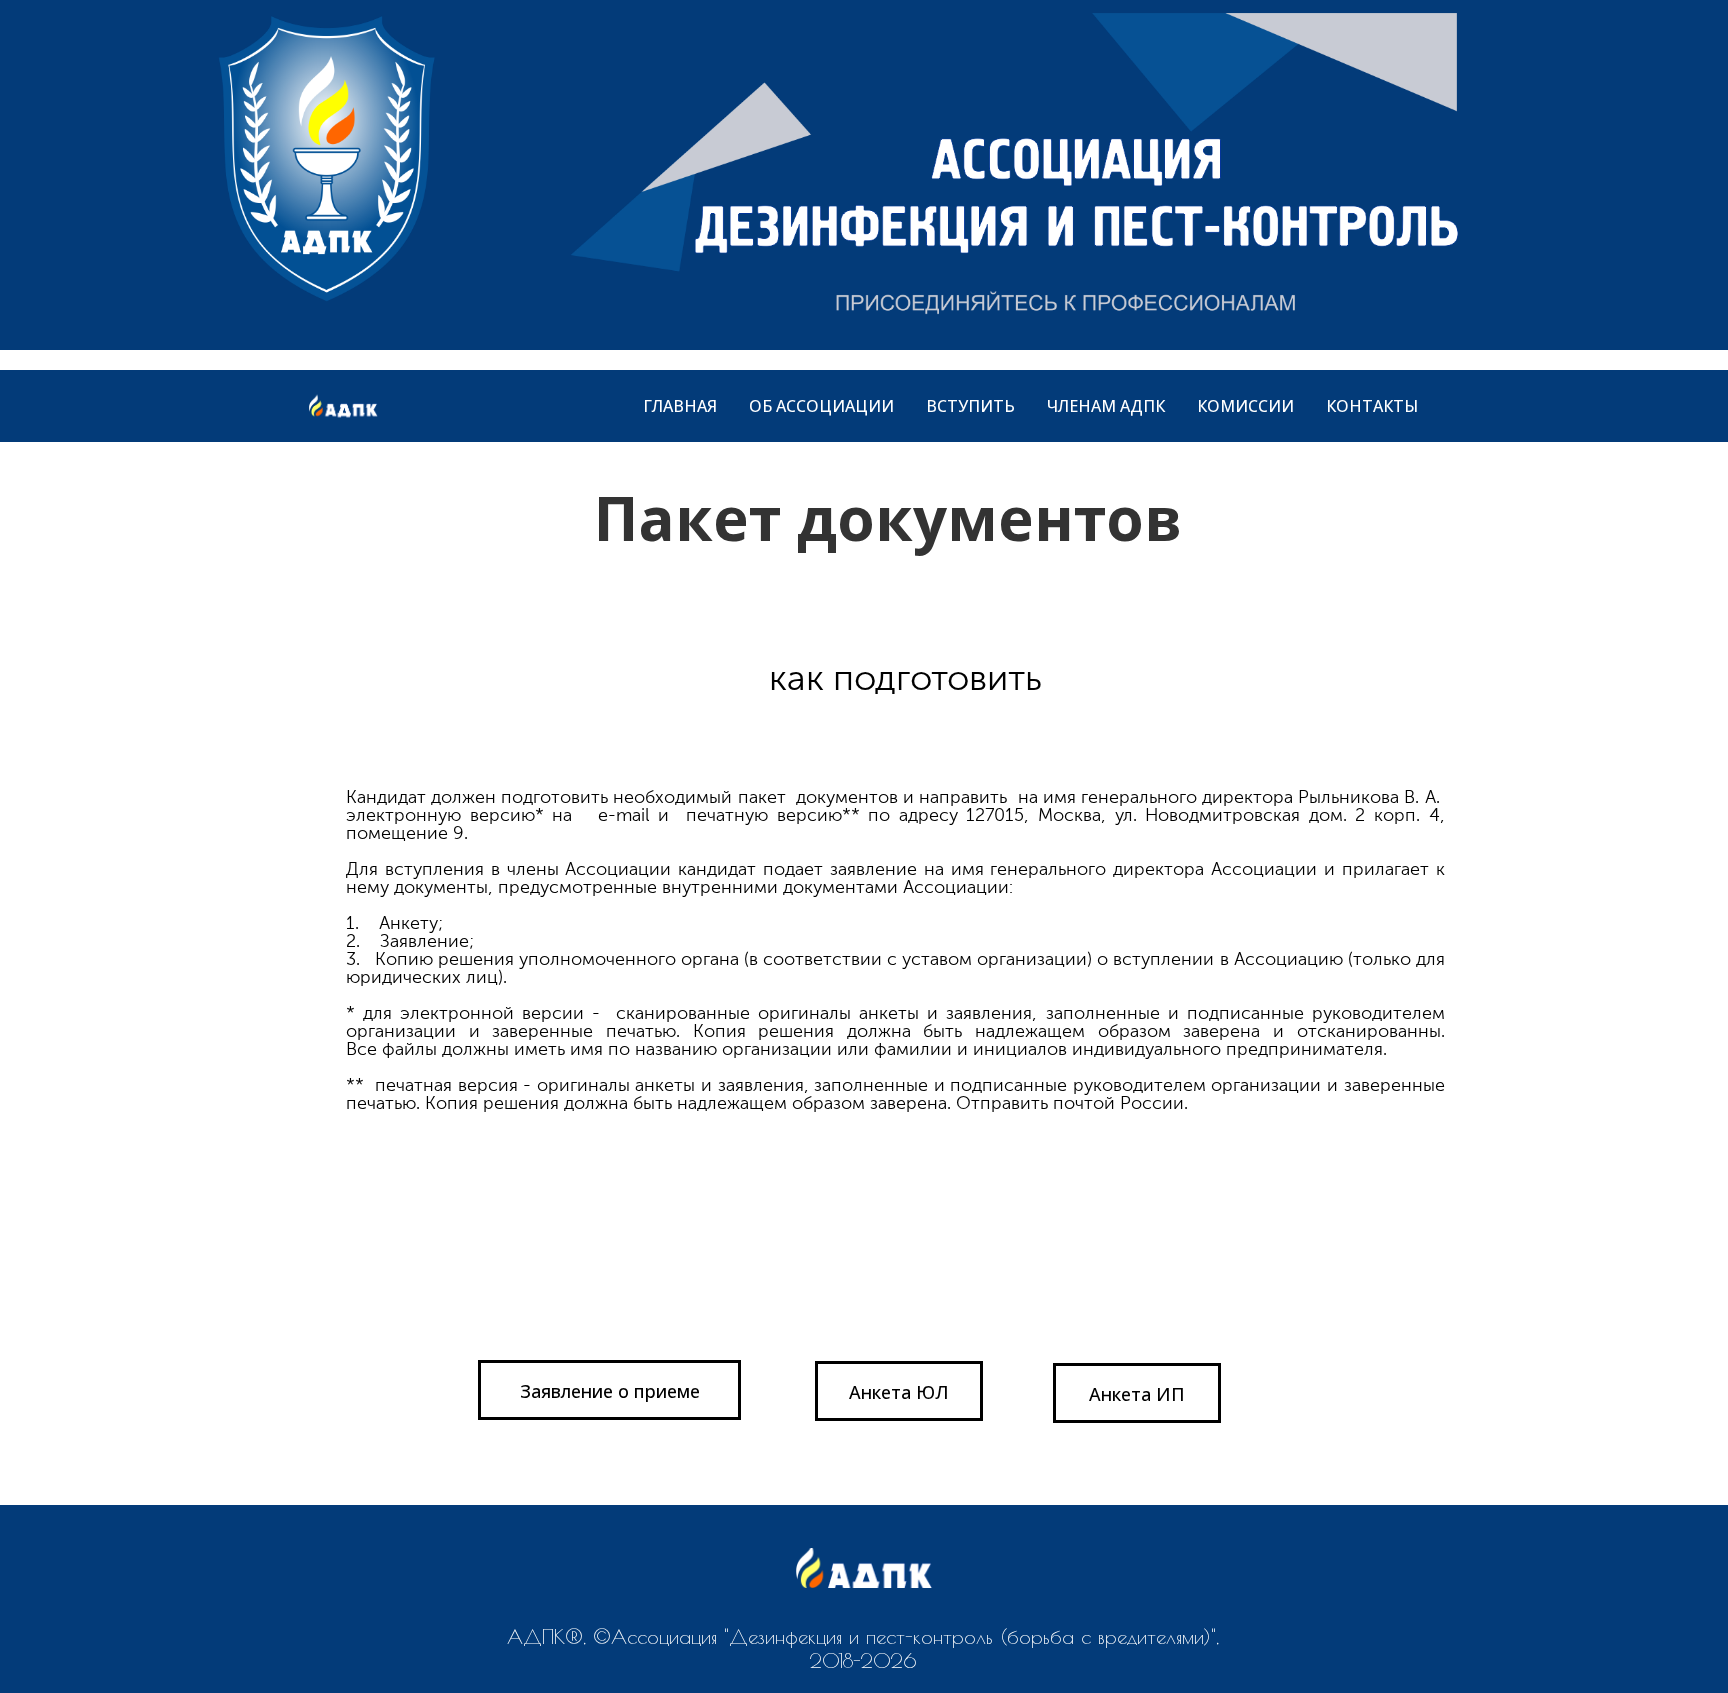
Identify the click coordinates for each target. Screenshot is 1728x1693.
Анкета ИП (1137, 1394)
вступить (970, 406)
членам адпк (1106, 406)
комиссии (1245, 406)
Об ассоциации (821, 406)
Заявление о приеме (610, 1391)
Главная (680, 406)
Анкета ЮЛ (899, 1392)
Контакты (1372, 406)
